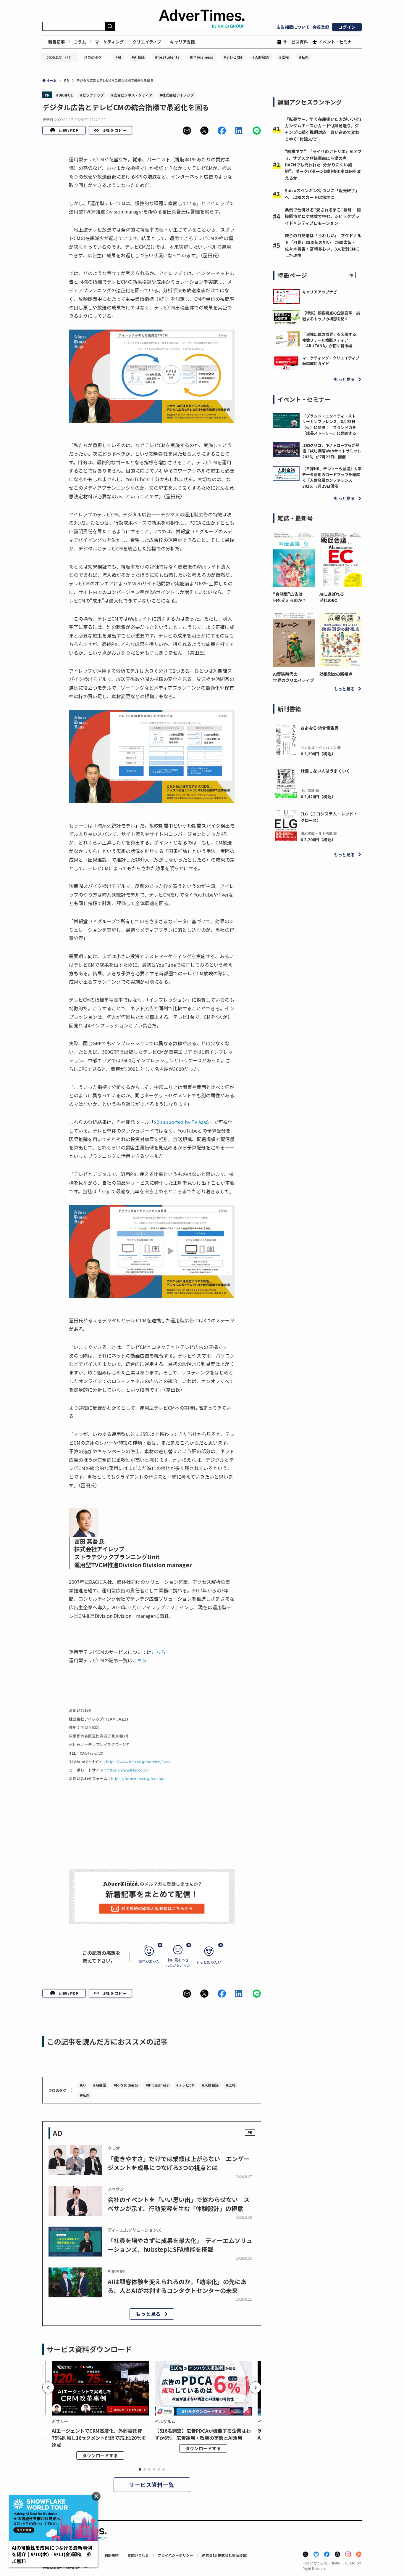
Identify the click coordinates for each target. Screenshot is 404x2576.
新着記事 (56, 42)
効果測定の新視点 (336, 674)
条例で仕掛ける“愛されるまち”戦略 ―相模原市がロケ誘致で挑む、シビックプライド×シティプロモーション (323, 216)
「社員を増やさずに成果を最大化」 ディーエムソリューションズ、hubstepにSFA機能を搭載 (180, 2245)
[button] (187, 131)
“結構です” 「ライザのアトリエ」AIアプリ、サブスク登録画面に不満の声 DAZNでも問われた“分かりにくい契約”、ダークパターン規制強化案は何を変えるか (323, 165)
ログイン (347, 27)
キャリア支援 (182, 42)
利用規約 (111, 2555)
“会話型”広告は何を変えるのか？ (290, 597)
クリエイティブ (147, 42)
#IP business (202, 57)
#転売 (304, 57)
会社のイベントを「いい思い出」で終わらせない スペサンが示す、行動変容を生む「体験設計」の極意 (179, 2204)
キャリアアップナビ (320, 292)
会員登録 (321, 27)
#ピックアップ (92, 95)
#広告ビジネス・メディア (132, 95)
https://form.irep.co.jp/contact (138, 1778)
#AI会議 (138, 57)
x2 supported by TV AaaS (181, 1122)
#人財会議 (261, 57)
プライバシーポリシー (175, 2555)
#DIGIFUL (64, 95)
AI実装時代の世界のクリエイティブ (294, 677)
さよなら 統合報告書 (320, 728)
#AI (118, 57)
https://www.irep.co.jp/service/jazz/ (138, 1762)
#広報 (284, 57)
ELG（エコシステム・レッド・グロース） (329, 817)
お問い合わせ (138, 2555)
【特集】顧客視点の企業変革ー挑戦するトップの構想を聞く (331, 316)
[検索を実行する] (110, 26)
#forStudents (167, 57)
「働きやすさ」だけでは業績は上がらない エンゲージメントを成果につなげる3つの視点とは (179, 2163)
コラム (80, 42)
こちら (159, 1652)
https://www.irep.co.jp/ (128, 1770)
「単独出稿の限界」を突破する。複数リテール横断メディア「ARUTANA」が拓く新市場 (331, 340)
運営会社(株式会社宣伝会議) (225, 2555)
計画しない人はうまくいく (325, 771)
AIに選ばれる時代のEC (332, 597)
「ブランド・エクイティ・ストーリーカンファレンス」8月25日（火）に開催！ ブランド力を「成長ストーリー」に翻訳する (331, 425)
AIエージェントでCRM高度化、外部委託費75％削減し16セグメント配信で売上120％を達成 (99, 2438)
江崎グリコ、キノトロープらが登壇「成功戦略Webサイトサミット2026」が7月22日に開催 (332, 451)
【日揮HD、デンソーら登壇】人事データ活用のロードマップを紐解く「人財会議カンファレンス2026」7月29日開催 (332, 477)
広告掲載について (293, 27)
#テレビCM (233, 57)
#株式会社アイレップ (177, 95)
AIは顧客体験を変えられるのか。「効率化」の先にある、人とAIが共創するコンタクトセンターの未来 (177, 2286)
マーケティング (109, 42)
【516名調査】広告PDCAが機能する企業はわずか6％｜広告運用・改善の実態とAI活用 (203, 2434)
